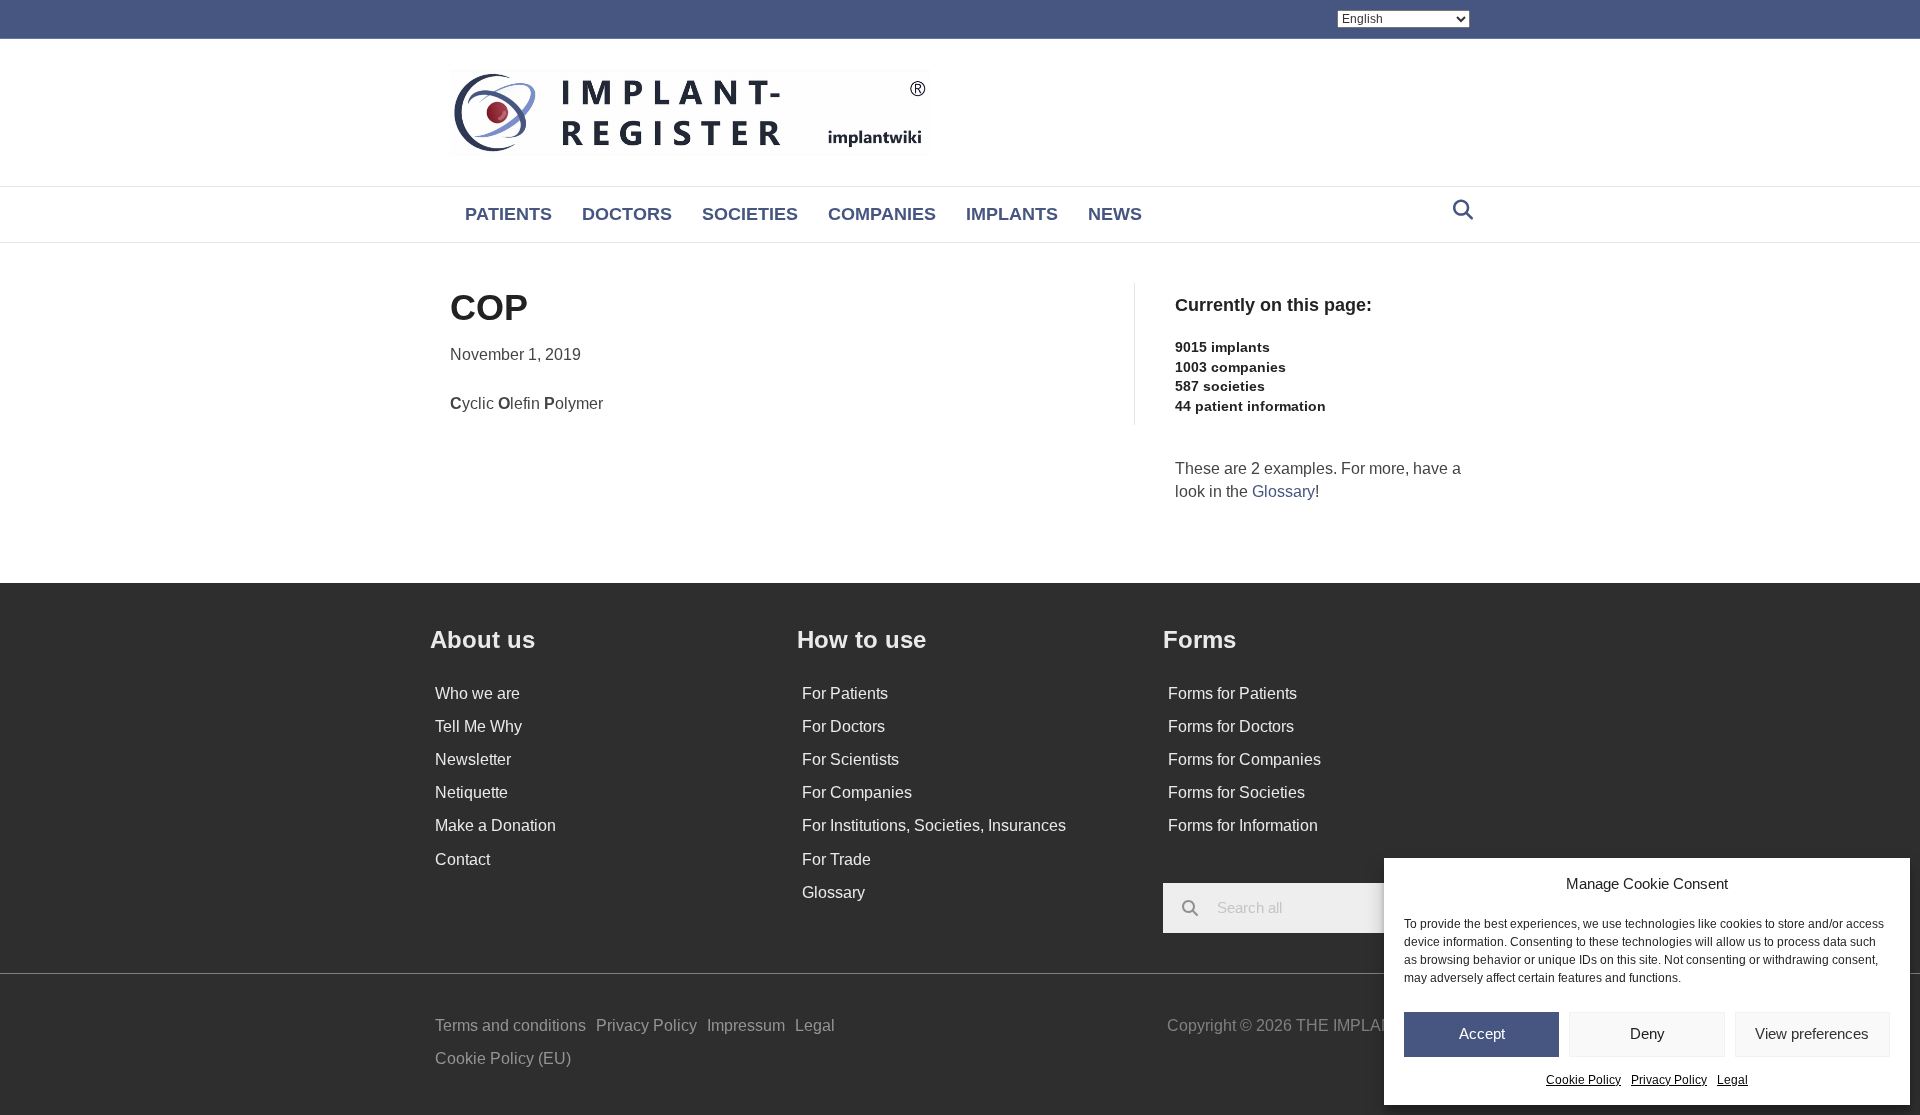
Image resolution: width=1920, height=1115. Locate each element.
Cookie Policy (1583, 1080)
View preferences (1812, 1033)
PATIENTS (508, 214)
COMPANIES (882, 214)
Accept (1482, 1033)
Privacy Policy (1669, 1080)
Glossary (1283, 491)
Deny (1647, 1033)
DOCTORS (627, 214)
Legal (1732, 1080)
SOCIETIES (750, 214)
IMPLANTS (1012, 214)
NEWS (1115, 214)
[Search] (1457, 210)
